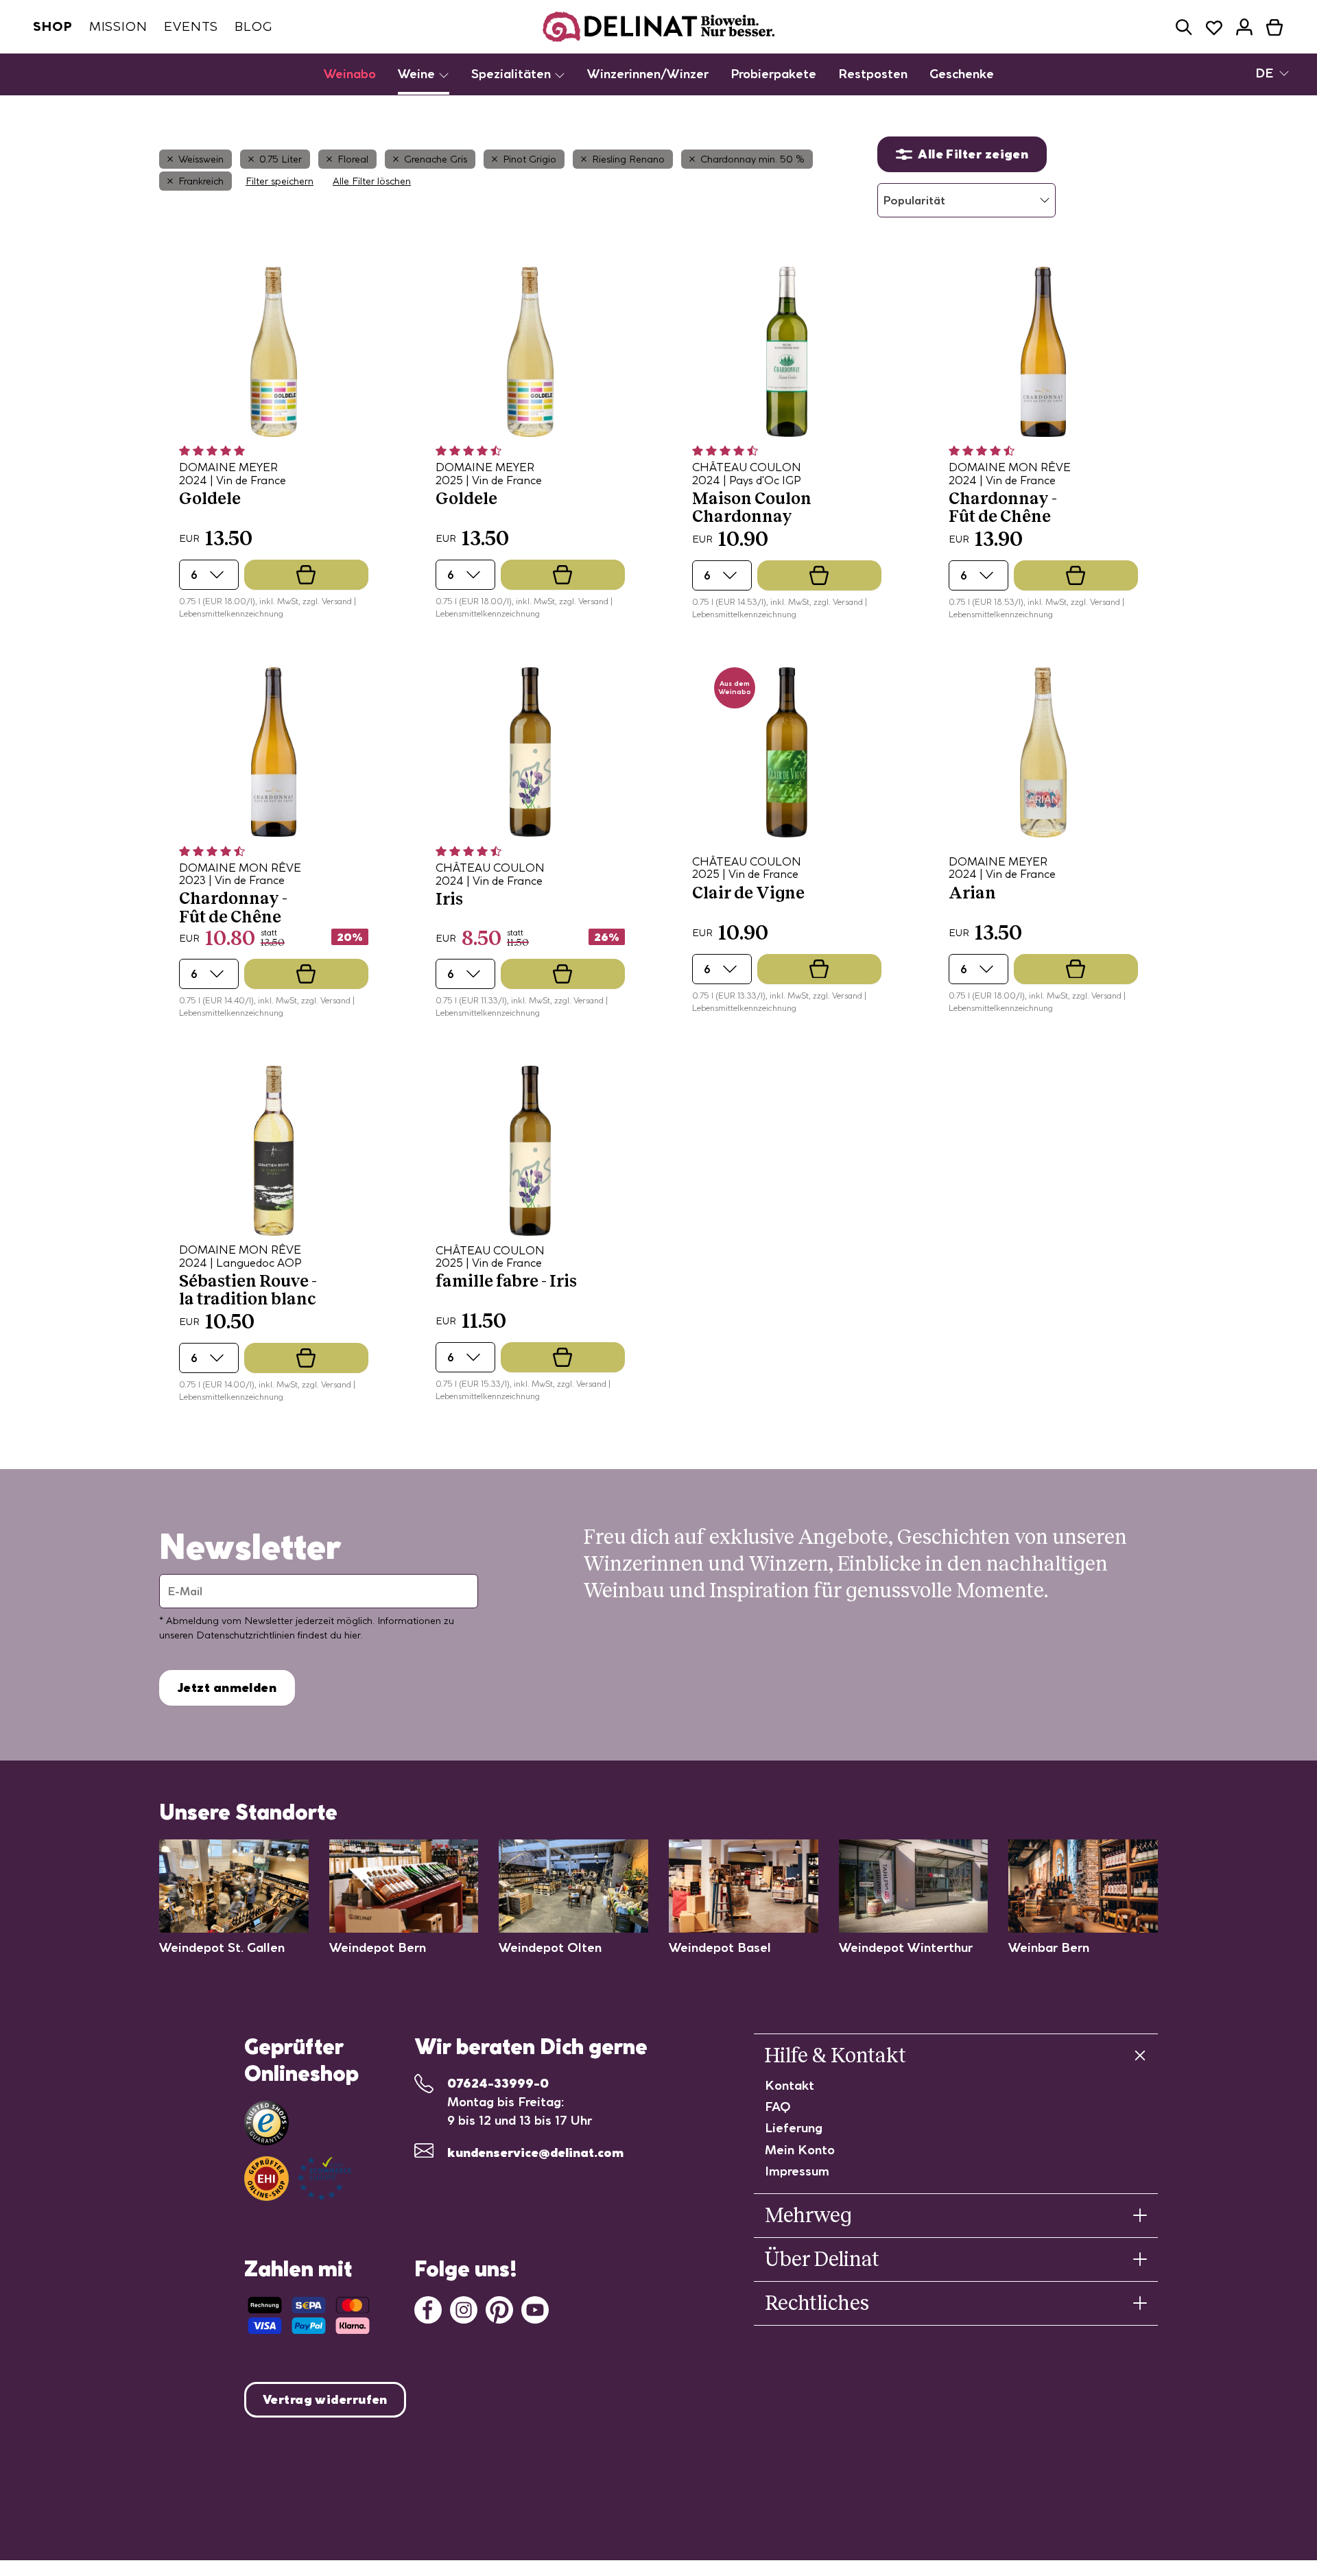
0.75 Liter (281, 159)
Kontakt (790, 2085)
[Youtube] (535, 2308)
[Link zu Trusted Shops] (266, 2123)
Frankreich (201, 181)
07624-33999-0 (498, 2083)
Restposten (873, 74)
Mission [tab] (118, 26)
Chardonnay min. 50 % (752, 159)
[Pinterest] (499, 2308)
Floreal (353, 159)
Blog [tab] (253, 26)
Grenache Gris (436, 159)
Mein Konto (800, 2150)
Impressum (797, 2171)
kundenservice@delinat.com (535, 2152)
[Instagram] (464, 2308)
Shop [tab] (53, 26)
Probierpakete (773, 74)
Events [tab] (191, 26)
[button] (1184, 27)
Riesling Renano (628, 159)
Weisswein (201, 159)
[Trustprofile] (298, 2179)
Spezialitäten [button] (513, 74)
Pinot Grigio (530, 159)
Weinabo (350, 74)
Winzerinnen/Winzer (648, 74)
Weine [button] (418, 74)
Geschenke (962, 74)
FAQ (778, 2107)
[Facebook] (428, 2308)
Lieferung (794, 2128)
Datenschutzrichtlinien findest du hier (278, 1635)
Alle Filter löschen (372, 181)
